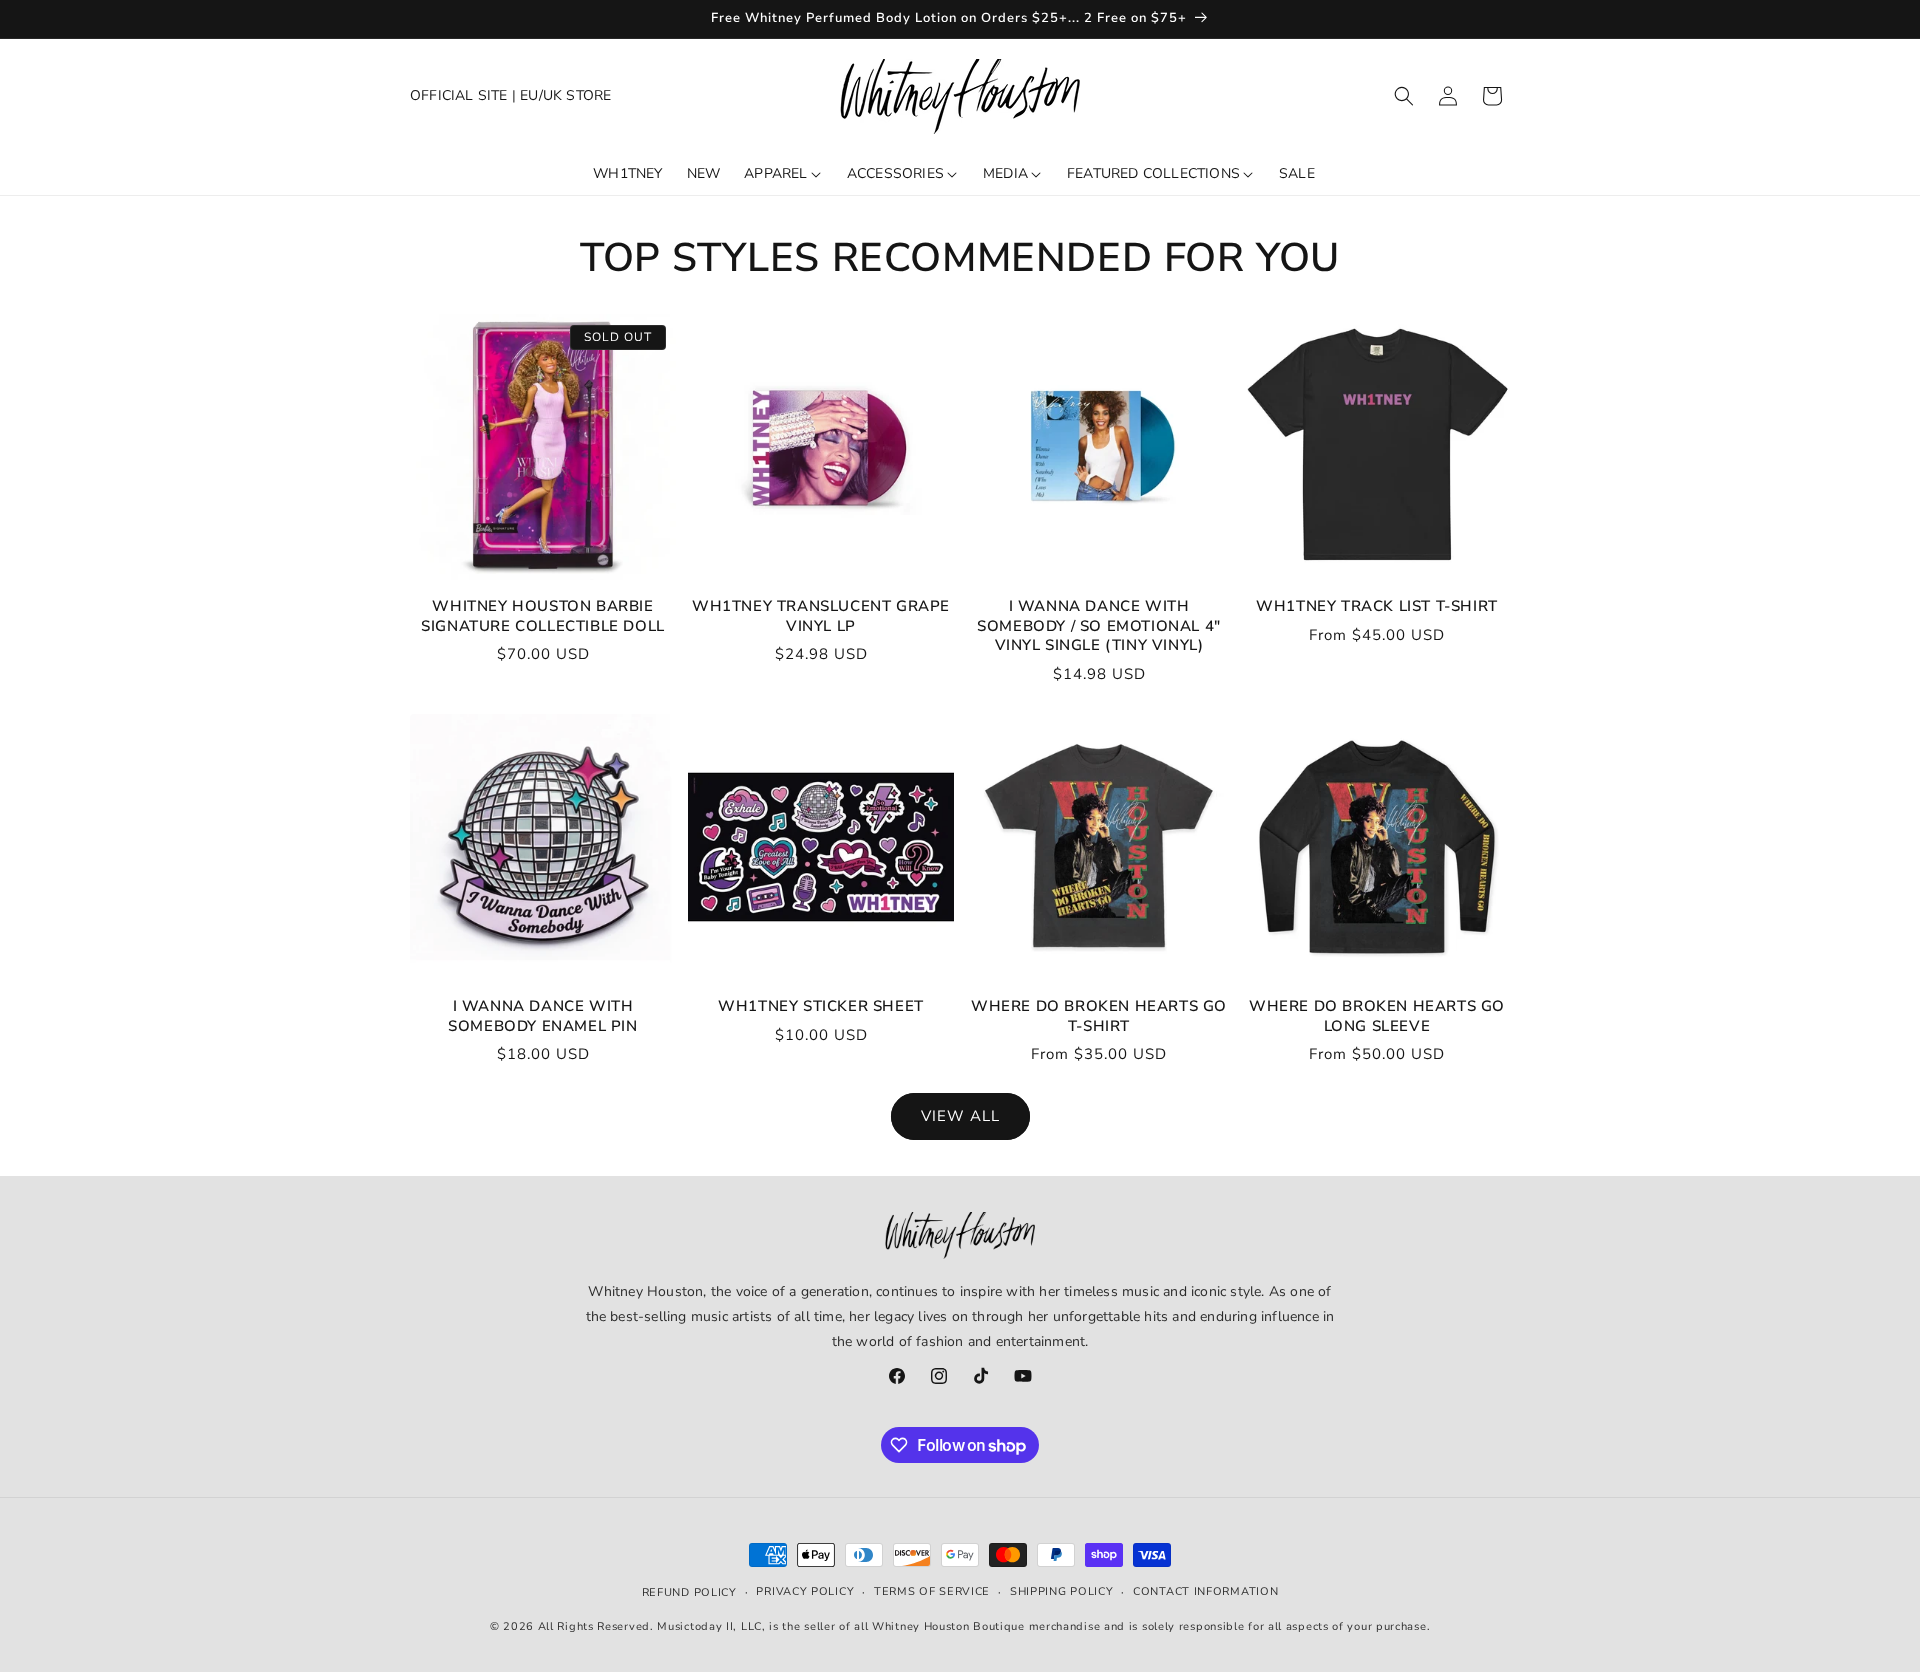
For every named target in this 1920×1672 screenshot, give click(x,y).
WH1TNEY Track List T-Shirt (1377, 606)
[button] (1404, 96)
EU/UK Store (565, 95)
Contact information (1205, 1590)
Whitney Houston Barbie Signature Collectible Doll (543, 616)
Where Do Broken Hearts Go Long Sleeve (1377, 1016)
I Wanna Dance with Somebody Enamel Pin (542, 1016)
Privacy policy (805, 1590)
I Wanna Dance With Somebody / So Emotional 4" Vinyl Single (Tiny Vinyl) (1099, 626)
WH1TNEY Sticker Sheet (821, 1006)
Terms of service (932, 1590)
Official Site (459, 95)
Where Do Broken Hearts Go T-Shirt (1099, 1016)
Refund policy (689, 1592)
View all (960, 1116)
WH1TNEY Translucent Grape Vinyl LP (821, 616)
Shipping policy (1062, 1590)
